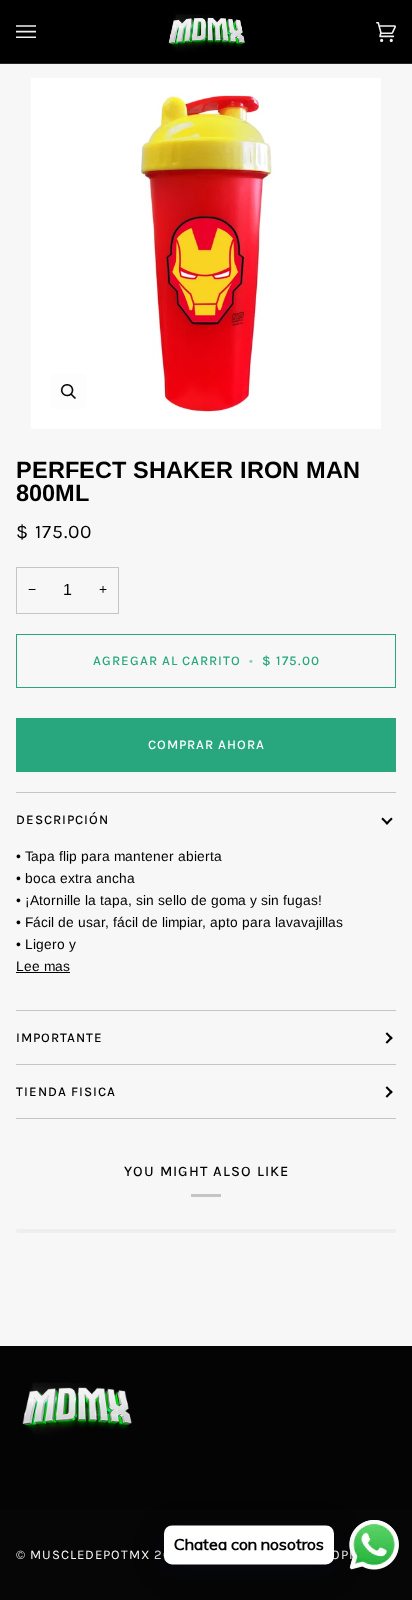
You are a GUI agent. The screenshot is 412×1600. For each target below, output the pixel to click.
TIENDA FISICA (66, 1091)
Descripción (62, 819)
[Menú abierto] (46, 31)
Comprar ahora (206, 744)
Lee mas (43, 966)
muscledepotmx (90, 1554)
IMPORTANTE (59, 1037)
